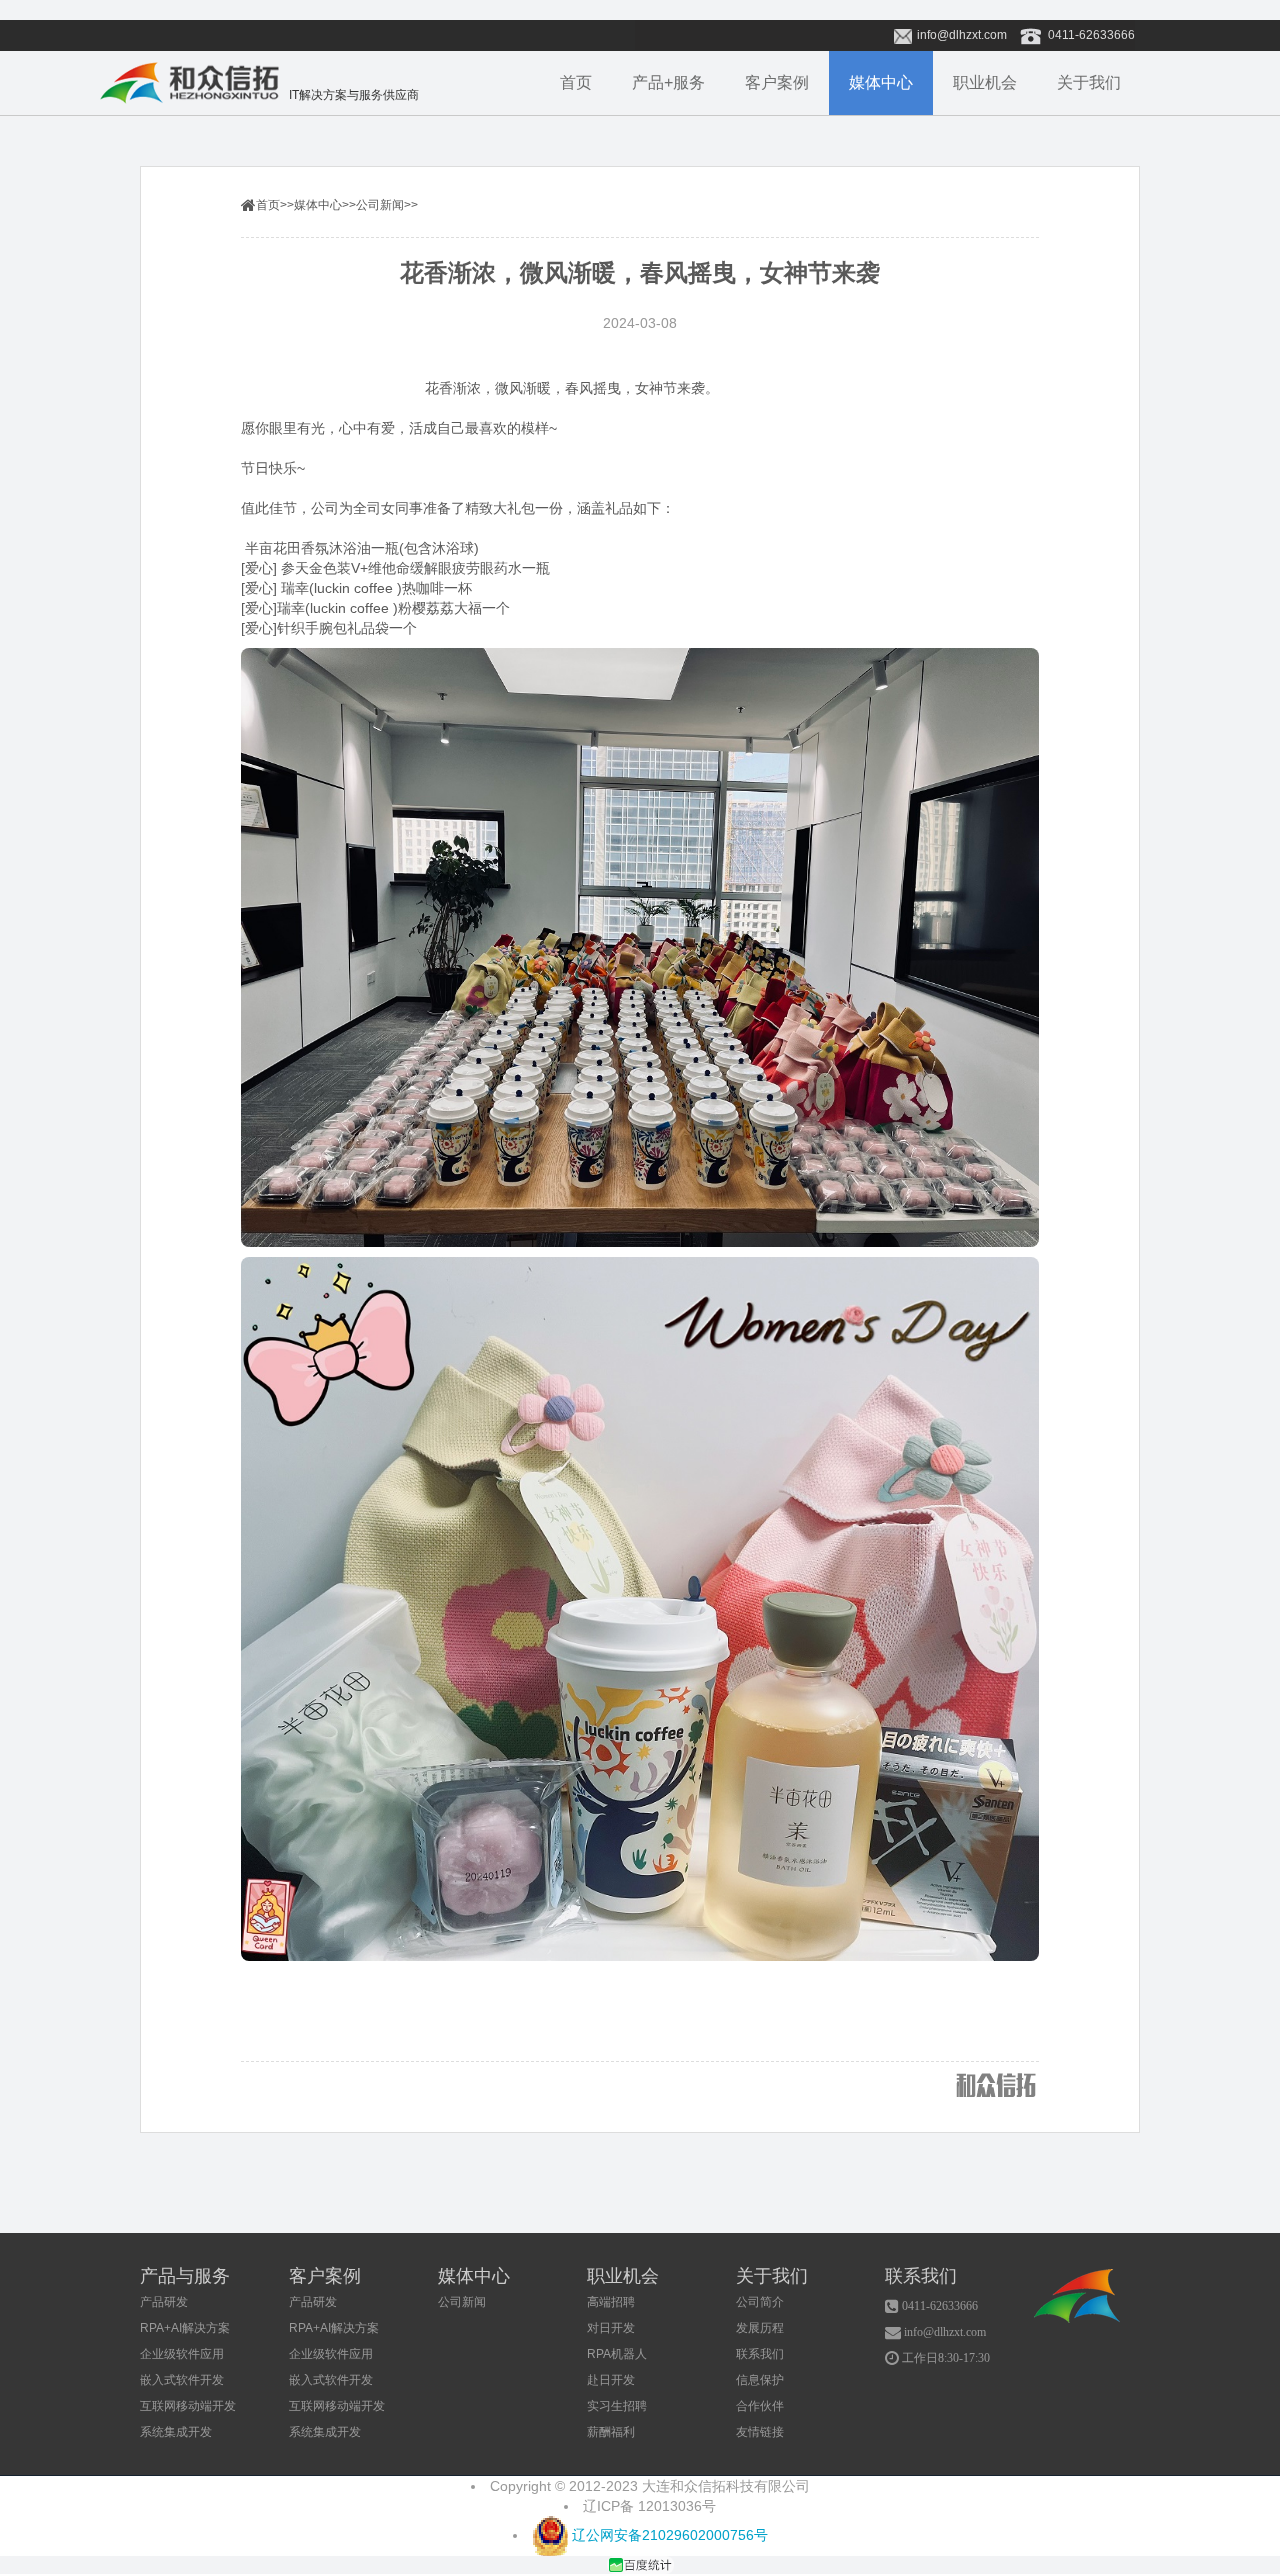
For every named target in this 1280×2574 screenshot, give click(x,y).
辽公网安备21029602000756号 (668, 2535)
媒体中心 (881, 82)
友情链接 (760, 2432)
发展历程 (760, 2328)
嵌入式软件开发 (182, 2380)
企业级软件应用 (182, 2354)
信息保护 (760, 2380)
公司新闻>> (387, 205)
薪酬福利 (611, 2432)
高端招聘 (611, 2302)
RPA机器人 (617, 2354)
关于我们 (1089, 82)
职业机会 (985, 82)
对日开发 (611, 2328)
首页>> (275, 205)
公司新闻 (462, 2302)
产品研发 (164, 2302)
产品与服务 (185, 2276)
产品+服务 (668, 82)
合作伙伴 (760, 2406)
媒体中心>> (325, 205)
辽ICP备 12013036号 (649, 2506)
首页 (576, 82)
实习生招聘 (617, 2406)
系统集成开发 (176, 2432)
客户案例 (777, 82)
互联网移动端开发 (188, 2406)
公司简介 (760, 2302)
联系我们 (760, 2354)
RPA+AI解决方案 (185, 2328)
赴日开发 (611, 2380)
